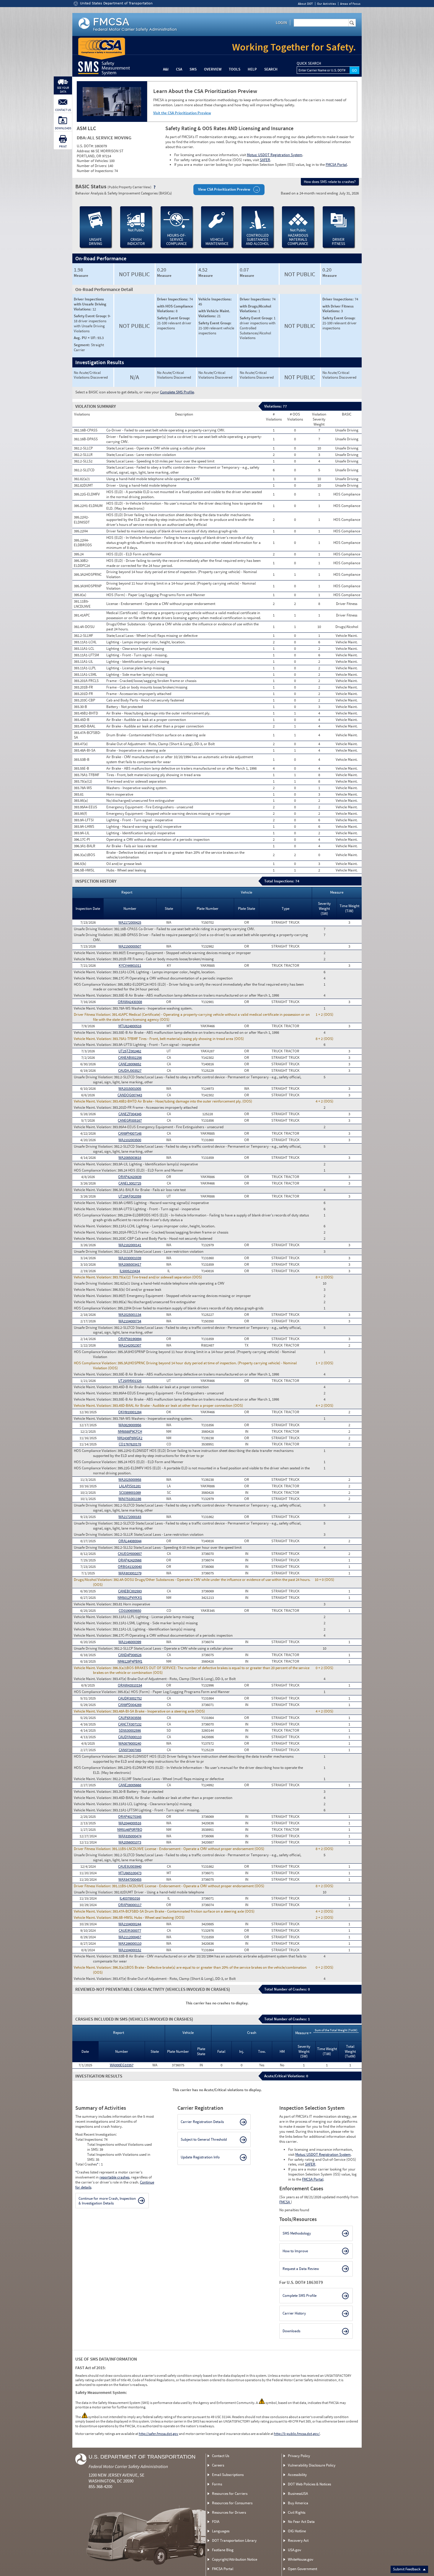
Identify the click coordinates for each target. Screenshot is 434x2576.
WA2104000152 (130, 1950)
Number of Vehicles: (93, 161)
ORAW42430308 (130, 1002)
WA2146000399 (130, 1642)
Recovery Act (298, 2540)
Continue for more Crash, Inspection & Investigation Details (107, 2201)
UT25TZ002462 (130, 1051)
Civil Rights (297, 2512)
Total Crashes (87, 2164)
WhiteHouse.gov (301, 2559)
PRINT (63, 147)
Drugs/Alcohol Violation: (94, 1580)
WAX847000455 (130, 1879)
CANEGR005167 (130, 1120)
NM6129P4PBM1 (130, 1661)
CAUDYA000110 (130, 1737)
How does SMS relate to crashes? (330, 182)
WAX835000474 (130, 1836)
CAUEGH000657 (130, 1554)
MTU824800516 (130, 1026)
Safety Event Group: (91, 316)
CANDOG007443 (130, 1095)
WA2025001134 (130, 1315)
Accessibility (297, 2475)
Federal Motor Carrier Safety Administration (128, 2466)
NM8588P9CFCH (130, 1431)
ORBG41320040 (130, 1567)
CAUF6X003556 (130, 1718)
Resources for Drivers (229, 2512)
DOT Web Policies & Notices (309, 2484)
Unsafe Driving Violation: (94, 929)
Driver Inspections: (173, 299)
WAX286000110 (130, 1943)
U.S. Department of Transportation (142, 2457)
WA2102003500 (130, 1140)
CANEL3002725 (130, 1183)
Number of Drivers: (92, 166)
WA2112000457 (130, 1937)
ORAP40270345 (130, 1817)
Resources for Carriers (230, 2494)
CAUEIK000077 (130, 1930)
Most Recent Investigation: (96, 2134)
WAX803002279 (130, 1573)
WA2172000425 (130, 922)
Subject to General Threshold (204, 2139)
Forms (217, 2484)
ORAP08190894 (130, 1339)
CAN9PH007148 (130, 1133)
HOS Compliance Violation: (96, 984)
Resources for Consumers (232, 2503)
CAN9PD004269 (130, 1705)
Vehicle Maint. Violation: (93, 953)
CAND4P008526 (130, 1655)
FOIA (216, 2522)
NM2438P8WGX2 (130, 1438)
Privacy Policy (299, 2456)
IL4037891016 (130, 1898)
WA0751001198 (130, 1499)
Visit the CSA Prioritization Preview (182, 113)
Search (271, 69)
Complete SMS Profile (177, 392)
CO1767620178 (130, 1444)
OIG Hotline (297, 2531)
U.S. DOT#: (86, 146)
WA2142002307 (130, 1345)
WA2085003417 (130, 1264)
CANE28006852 (130, 1064)
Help (252, 69)
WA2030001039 (130, 1258)
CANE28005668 (130, 1785)
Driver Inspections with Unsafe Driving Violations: (90, 304)
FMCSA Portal (336, 165)
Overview (213, 69)
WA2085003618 (130, 1158)
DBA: (82, 138)
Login (281, 22)
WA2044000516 (130, 1823)
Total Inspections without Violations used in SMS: (119, 2147)
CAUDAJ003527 (130, 1071)
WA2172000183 (130, 1517)
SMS (193, 69)
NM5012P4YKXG (130, 1598)
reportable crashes (114, 2177)
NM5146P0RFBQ (130, 1830)
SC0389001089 (130, 1493)
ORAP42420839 (130, 1177)
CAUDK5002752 (130, 1698)
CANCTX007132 (130, 1724)
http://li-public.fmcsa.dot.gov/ (297, 2434)
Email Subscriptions (228, 2475)
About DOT (305, 4)
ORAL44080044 (130, 1541)
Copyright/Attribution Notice (235, 2559)
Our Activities (327, 4)
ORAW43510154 (130, 1685)
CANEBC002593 (130, 1591)
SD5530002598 (130, 1730)
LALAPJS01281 (130, 1486)
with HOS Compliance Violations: (175, 309)
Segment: (82, 345)
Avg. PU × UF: (86, 338)
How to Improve (295, 2251)
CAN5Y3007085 (130, 1750)
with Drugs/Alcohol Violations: (256, 309)
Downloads (291, 2331)
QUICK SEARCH (309, 63)
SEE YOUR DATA (63, 90)
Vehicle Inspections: (215, 299)
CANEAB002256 (130, 1058)
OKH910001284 (130, 1412)
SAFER (265, 160)
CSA (179, 69)
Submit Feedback (407, 2569)
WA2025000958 (130, 1480)
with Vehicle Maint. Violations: (214, 313)
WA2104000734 (130, 1321)
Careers (218, 2465)
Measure (81, 276)
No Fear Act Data (301, 2522)
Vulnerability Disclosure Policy (312, 2465)
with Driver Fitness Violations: (338, 309)
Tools (235, 69)
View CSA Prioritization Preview (224, 189)
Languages (221, 2531)
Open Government (302, 2569)
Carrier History (294, 2313)
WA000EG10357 (122, 2065)
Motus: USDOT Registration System (275, 155)
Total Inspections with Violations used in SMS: (119, 2157)
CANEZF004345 (130, 1114)
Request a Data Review (301, 2269)
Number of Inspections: (96, 171)
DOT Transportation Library (234, 2540)
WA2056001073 (130, 1842)
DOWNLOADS (63, 128)
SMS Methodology (297, 2233)
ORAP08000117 (130, 1905)
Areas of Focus (350, 4)
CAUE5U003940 (130, 1866)
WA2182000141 (130, 1245)
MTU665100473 (130, 1873)
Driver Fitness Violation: (93, 1015)
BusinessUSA (298, 2494)
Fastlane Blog (223, 2550)
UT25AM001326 (130, 1381)
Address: (84, 151)
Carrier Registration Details (202, 2122)
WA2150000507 (130, 946)
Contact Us (221, 2456)
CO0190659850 (130, 1611)
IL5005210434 (130, 1271)
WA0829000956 (130, 1425)
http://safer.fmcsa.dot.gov (159, 2434)
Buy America (298, 2503)
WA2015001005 (130, 1089)
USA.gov (294, 2550)
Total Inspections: (90, 2139)
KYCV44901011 (130, 965)
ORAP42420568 (130, 1560)
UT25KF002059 (130, 1196)
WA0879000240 (130, 1743)
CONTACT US (63, 110)
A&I (166, 69)
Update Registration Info (200, 2157)
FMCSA (285, 2202)
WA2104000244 (130, 1924)
